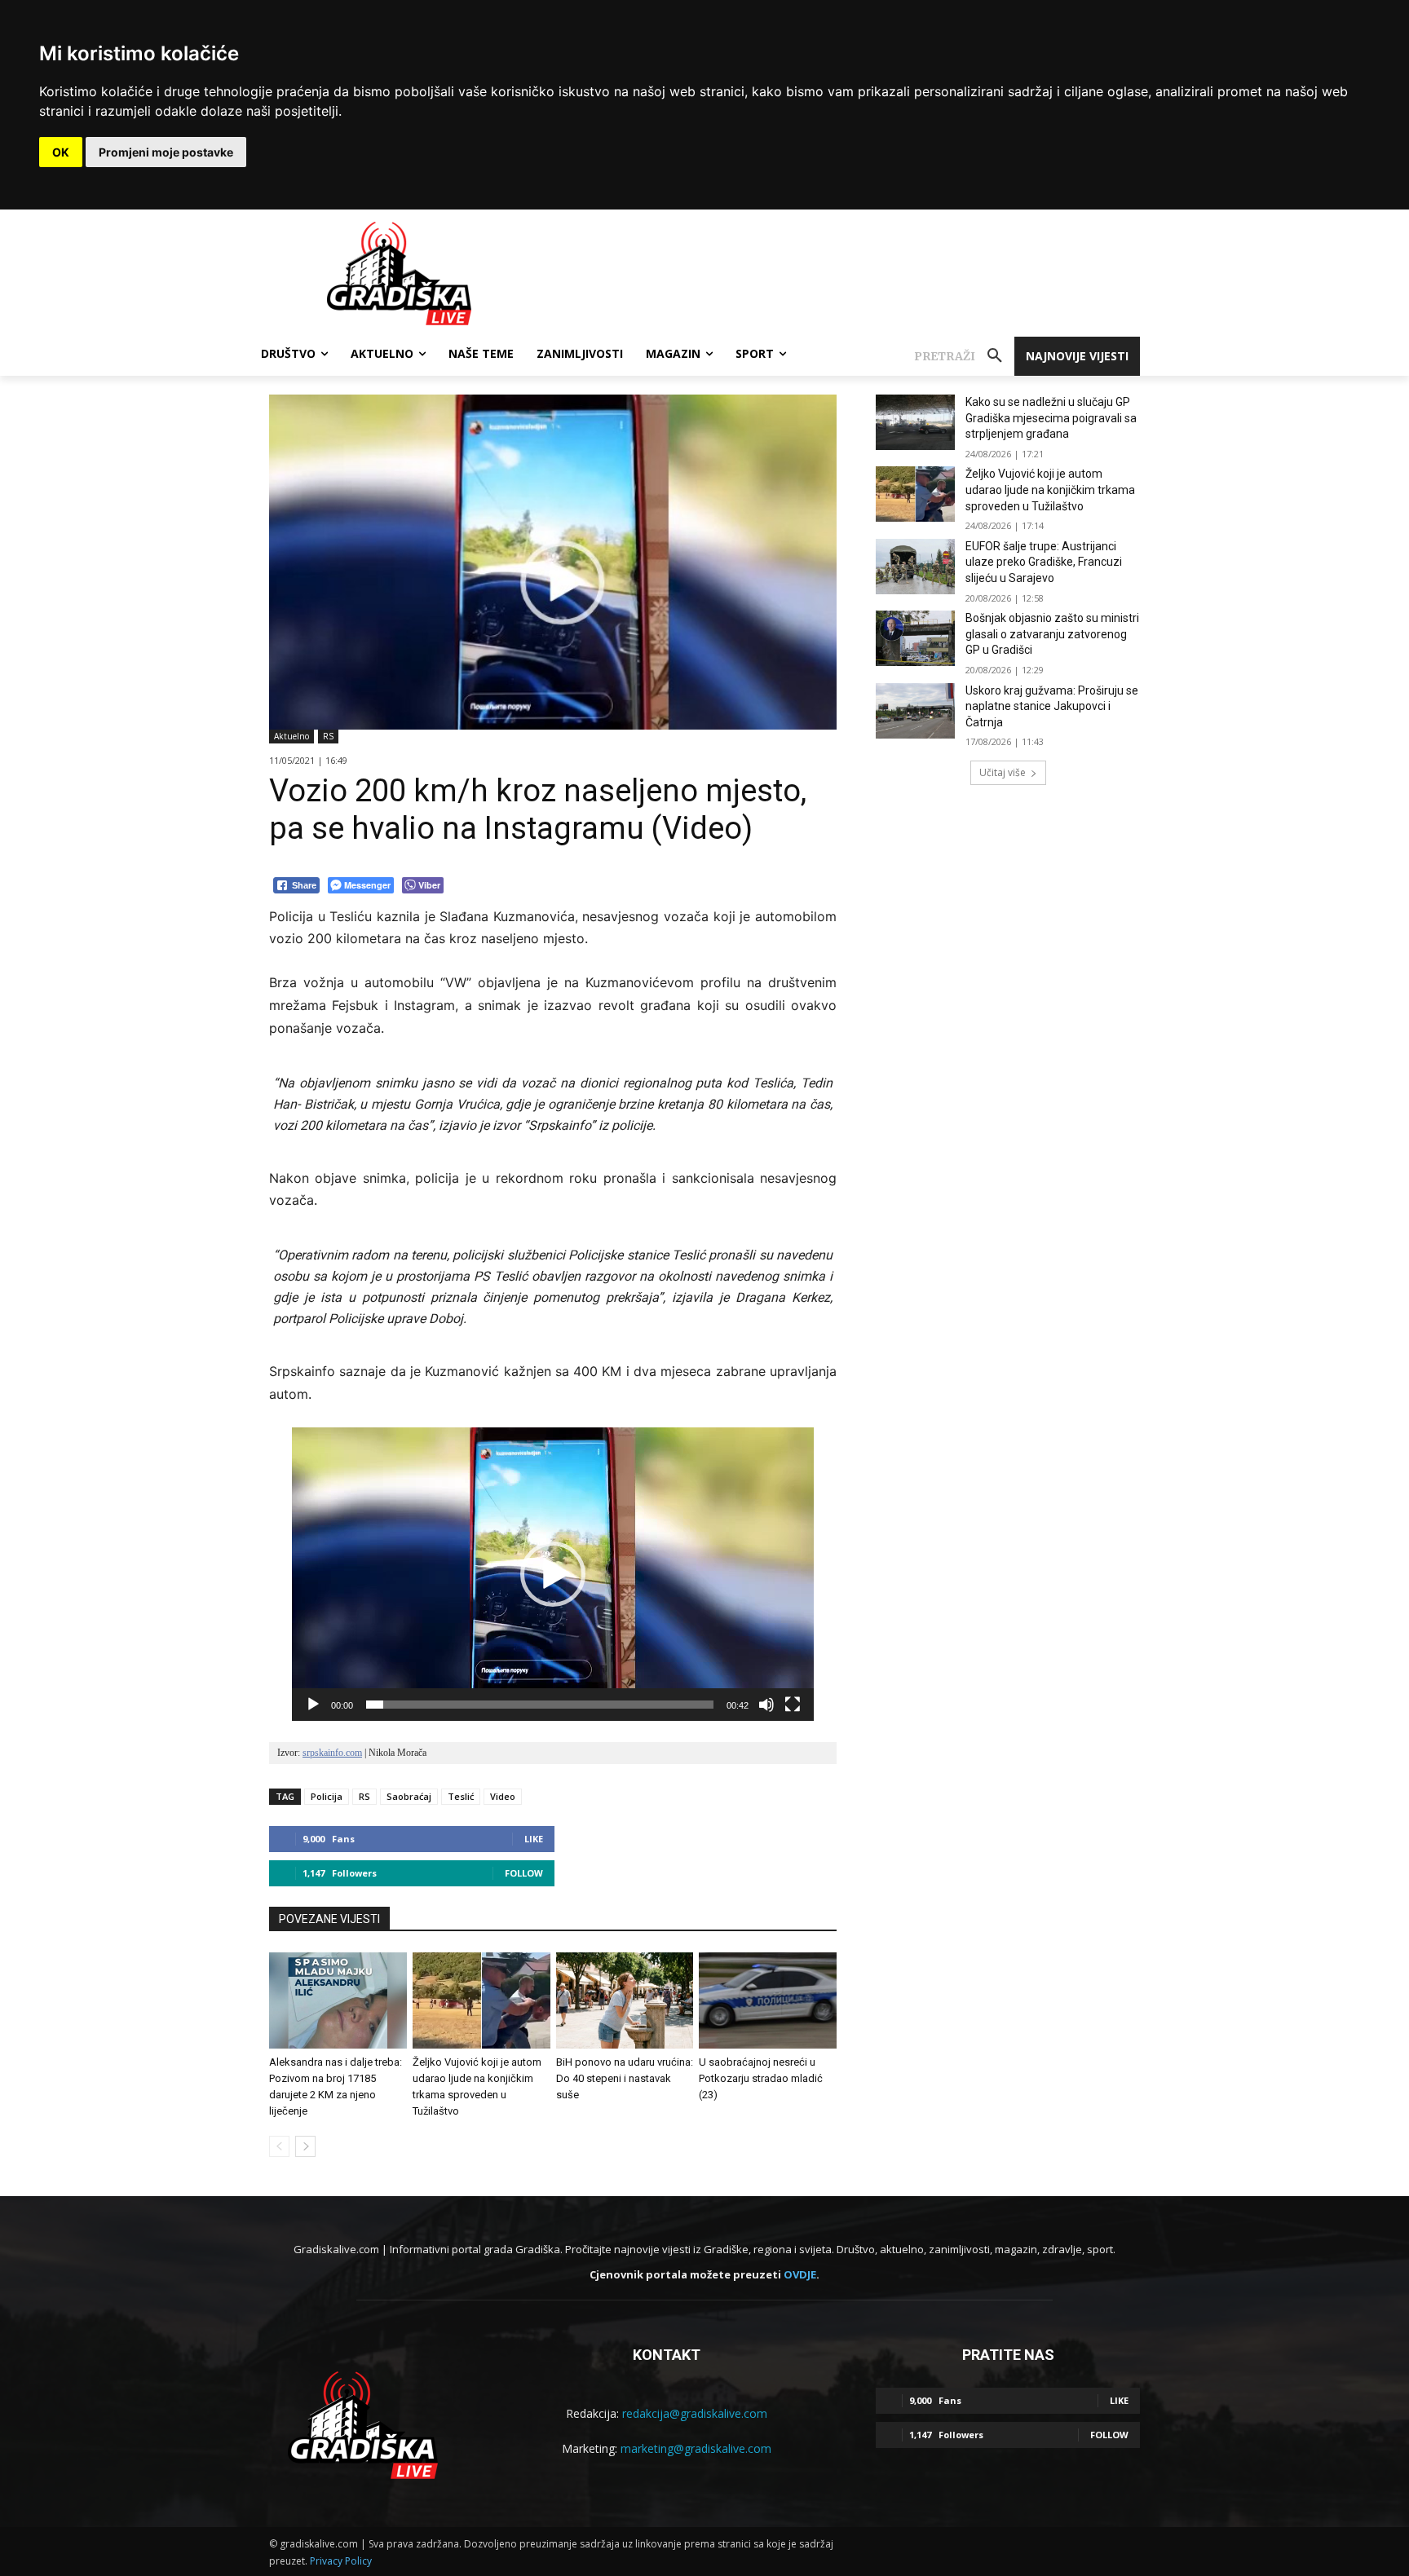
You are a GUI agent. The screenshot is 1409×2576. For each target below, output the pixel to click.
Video (503, 1796)
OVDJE (800, 2274)
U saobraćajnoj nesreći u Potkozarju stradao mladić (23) (761, 2078)
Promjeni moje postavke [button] (166, 152)
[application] (553, 1574)
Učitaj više (1003, 772)
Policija (327, 1796)
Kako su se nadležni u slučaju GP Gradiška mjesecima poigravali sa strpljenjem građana (1051, 418)
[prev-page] (279, 2146)
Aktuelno (292, 736)
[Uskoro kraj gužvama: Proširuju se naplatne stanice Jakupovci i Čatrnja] (915, 711)
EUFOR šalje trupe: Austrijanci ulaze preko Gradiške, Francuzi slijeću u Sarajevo (1044, 562)
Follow (524, 1873)
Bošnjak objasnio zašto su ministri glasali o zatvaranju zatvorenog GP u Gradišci (1052, 634)
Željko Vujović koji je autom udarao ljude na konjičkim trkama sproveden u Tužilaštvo (1050, 490)
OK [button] (61, 152)
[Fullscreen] (793, 1705)
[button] (964, 356)
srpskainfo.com (332, 1753)
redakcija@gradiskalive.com (695, 2413)
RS (328, 736)
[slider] (540, 1705)
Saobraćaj (409, 1796)
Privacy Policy (341, 2561)
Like (534, 1839)
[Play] (313, 1705)
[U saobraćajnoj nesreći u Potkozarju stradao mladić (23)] (768, 2000)
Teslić (461, 1796)
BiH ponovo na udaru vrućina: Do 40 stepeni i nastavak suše (625, 2078)
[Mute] (766, 1705)
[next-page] (305, 2146)
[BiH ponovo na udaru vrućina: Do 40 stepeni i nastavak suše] (625, 2000)
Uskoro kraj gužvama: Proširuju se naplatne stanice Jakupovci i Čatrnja (1052, 706)
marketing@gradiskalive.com (696, 2448)
